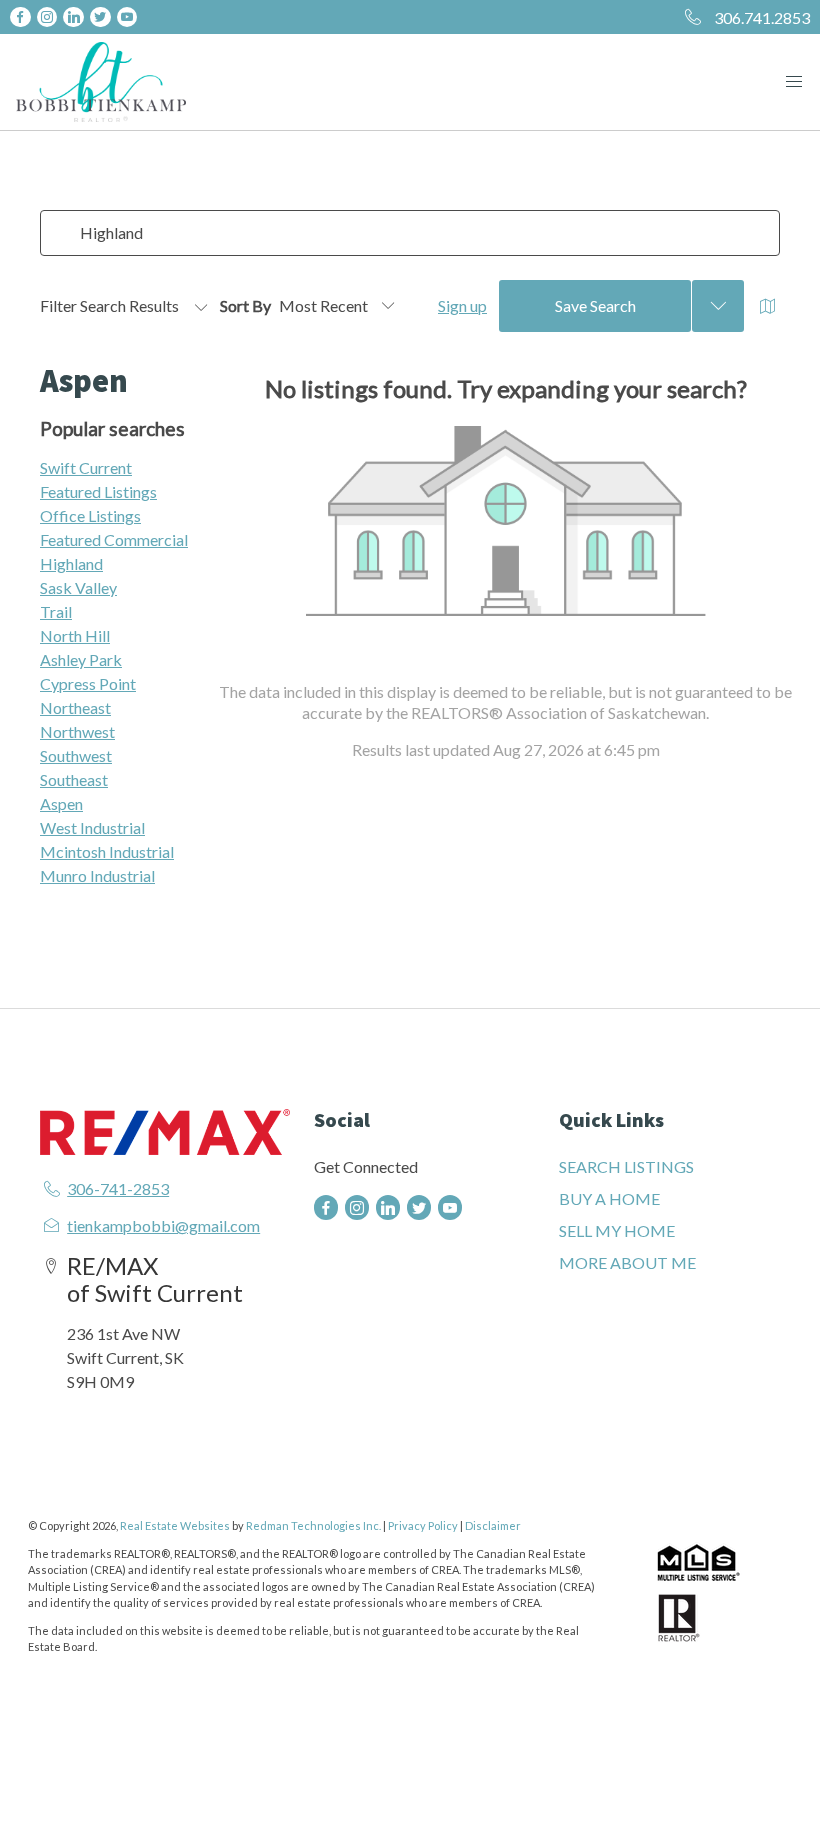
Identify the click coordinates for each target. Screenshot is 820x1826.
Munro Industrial (97, 875)
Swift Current (86, 467)
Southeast (74, 779)
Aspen (61, 803)
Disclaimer (493, 1525)
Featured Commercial (114, 539)
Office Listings (90, 515)
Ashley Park (81, 659)
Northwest (77, 731)
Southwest (76, 755)
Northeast (75, 707)
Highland (71, 563)
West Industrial (92, 827)
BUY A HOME (609, 1198)
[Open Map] (768, 306)
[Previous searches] (718, 306)
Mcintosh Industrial (107, 851)
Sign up (462, 305)
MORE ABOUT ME (627, 1262)
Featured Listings (98, 491)
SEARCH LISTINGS (626, 1166)
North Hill (75, 635)
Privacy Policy (423, 1525)
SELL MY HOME (617, 1230)
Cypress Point (88, 683)
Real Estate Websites (176, 1525)
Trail (56, 611)
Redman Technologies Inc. (314, 1525)
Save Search (595, 305)
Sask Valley (78, 587)
